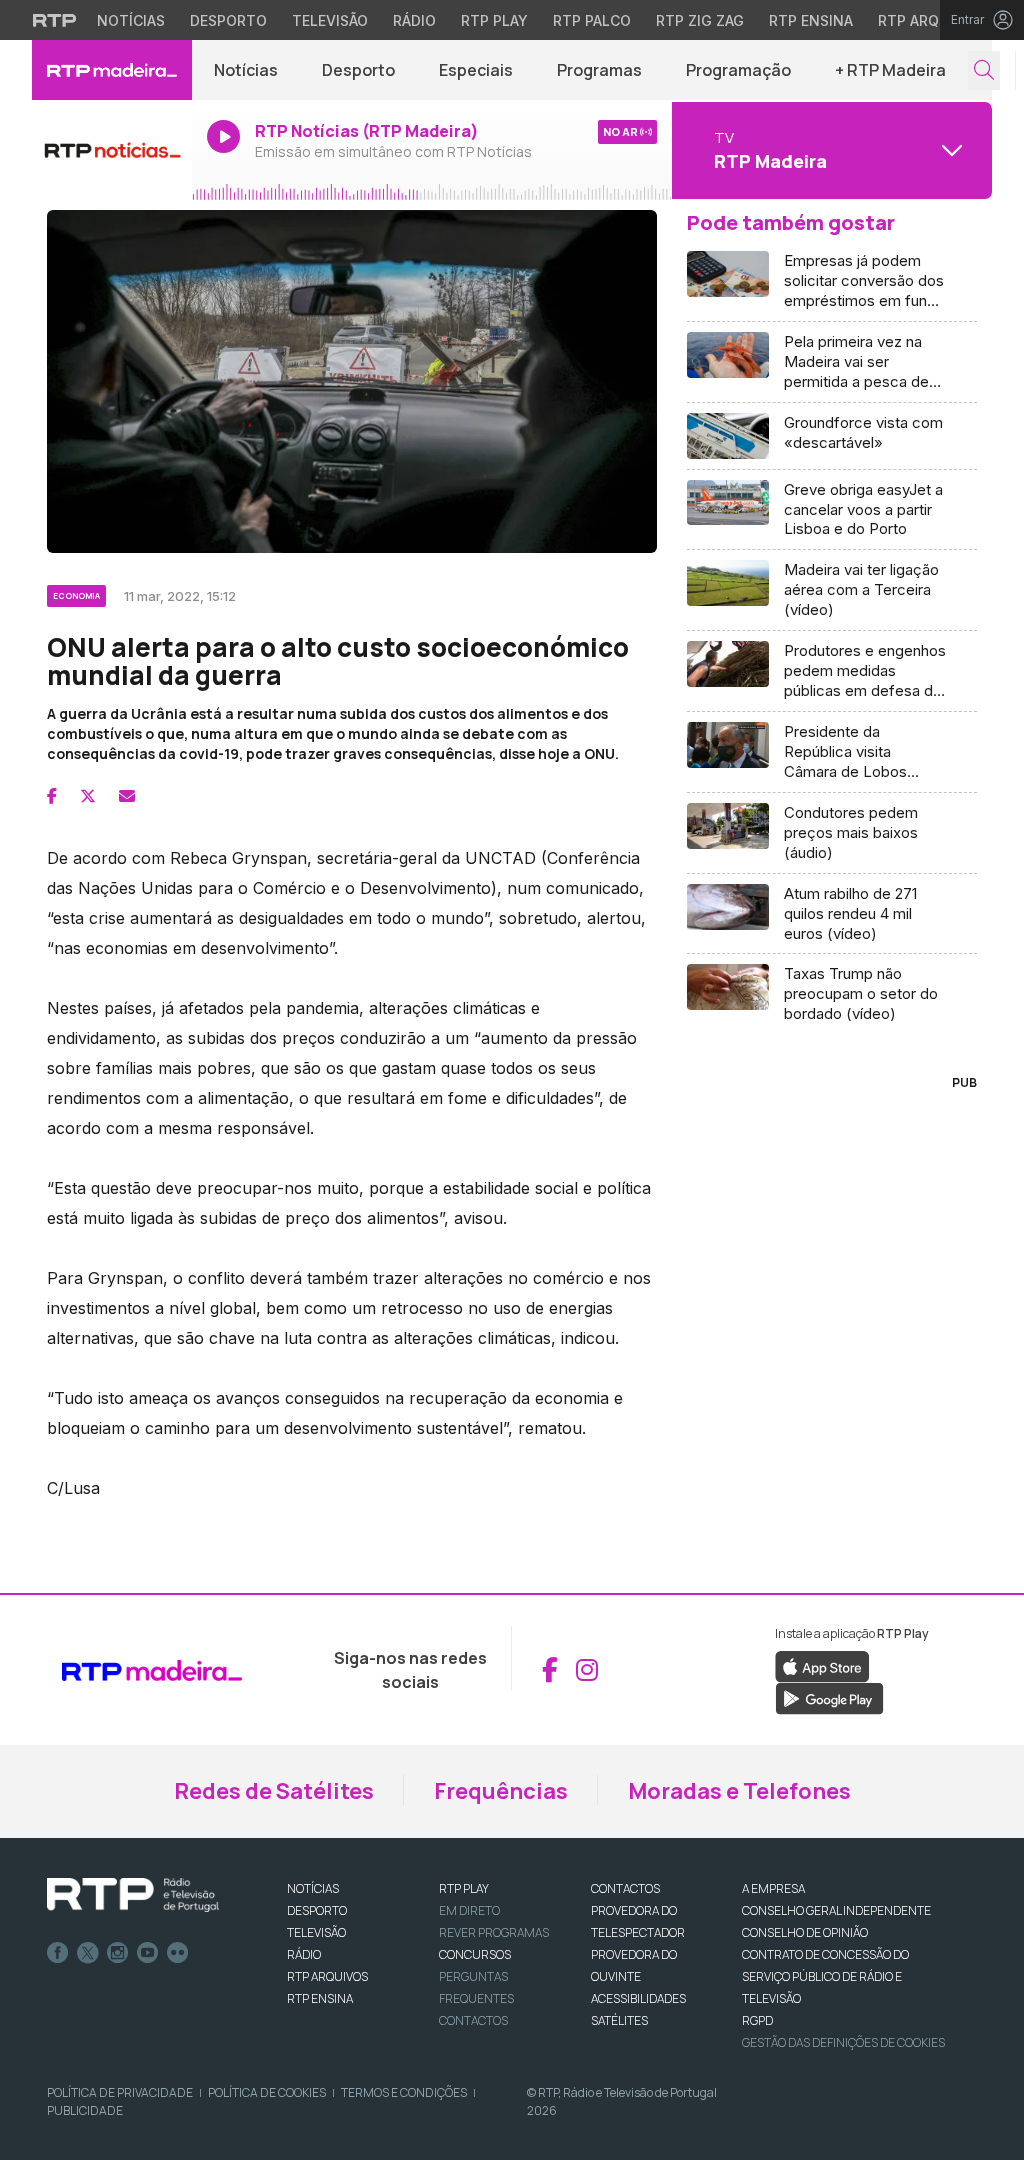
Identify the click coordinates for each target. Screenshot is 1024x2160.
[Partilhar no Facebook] (52, 796)
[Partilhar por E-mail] (127, 796)
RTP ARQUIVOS (327, 1976)
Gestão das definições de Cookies (843, 2042)
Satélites (619, 2020)
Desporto (228, 20)
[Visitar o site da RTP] (55, 20)
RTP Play (494, 20)
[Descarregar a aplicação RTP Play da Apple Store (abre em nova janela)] (822, 1665)
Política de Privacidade (120, 2092)
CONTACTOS (625, 1888)
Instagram (118, 1953)
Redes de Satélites (274, 1791)
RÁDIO (304, 1954)
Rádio (414, 20)
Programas (599, 70)
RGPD (757, 2020)
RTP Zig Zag (700, 20)
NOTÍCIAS (313, 1888)
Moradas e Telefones (739, 1791)
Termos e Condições (404, 2092)
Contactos (473, 2020)
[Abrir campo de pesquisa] (984, 70)
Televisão (330, 20)
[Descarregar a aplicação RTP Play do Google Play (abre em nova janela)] (829, 1697)
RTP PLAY (464, 1888)
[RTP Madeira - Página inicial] (112, 70)
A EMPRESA (773, 1888)
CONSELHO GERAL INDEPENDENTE (836, 1910)
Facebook (58, 1953)
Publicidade (85, 2110)
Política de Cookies (267, 2092)
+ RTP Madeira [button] (890, 70)
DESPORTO (317, 1910)
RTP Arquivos (930, 20)
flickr (178, 1953)
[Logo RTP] (133, 1895)
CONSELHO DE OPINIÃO (805, 1932)
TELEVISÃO (316, 1932)
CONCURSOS (475, 1954)
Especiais (476, 70)
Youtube (148, 1953)
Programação (738, 70)
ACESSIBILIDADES (638, 1998)
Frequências (501, 1791)
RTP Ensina (811, 20)
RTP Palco (592, 20)
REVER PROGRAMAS (494, 1932)
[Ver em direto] (112, 150)
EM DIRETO (469, 1910)
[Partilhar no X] (88, 796)
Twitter (88, 1953)
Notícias (131, 20)
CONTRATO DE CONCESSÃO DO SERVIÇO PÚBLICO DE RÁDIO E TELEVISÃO (825, 1976)
